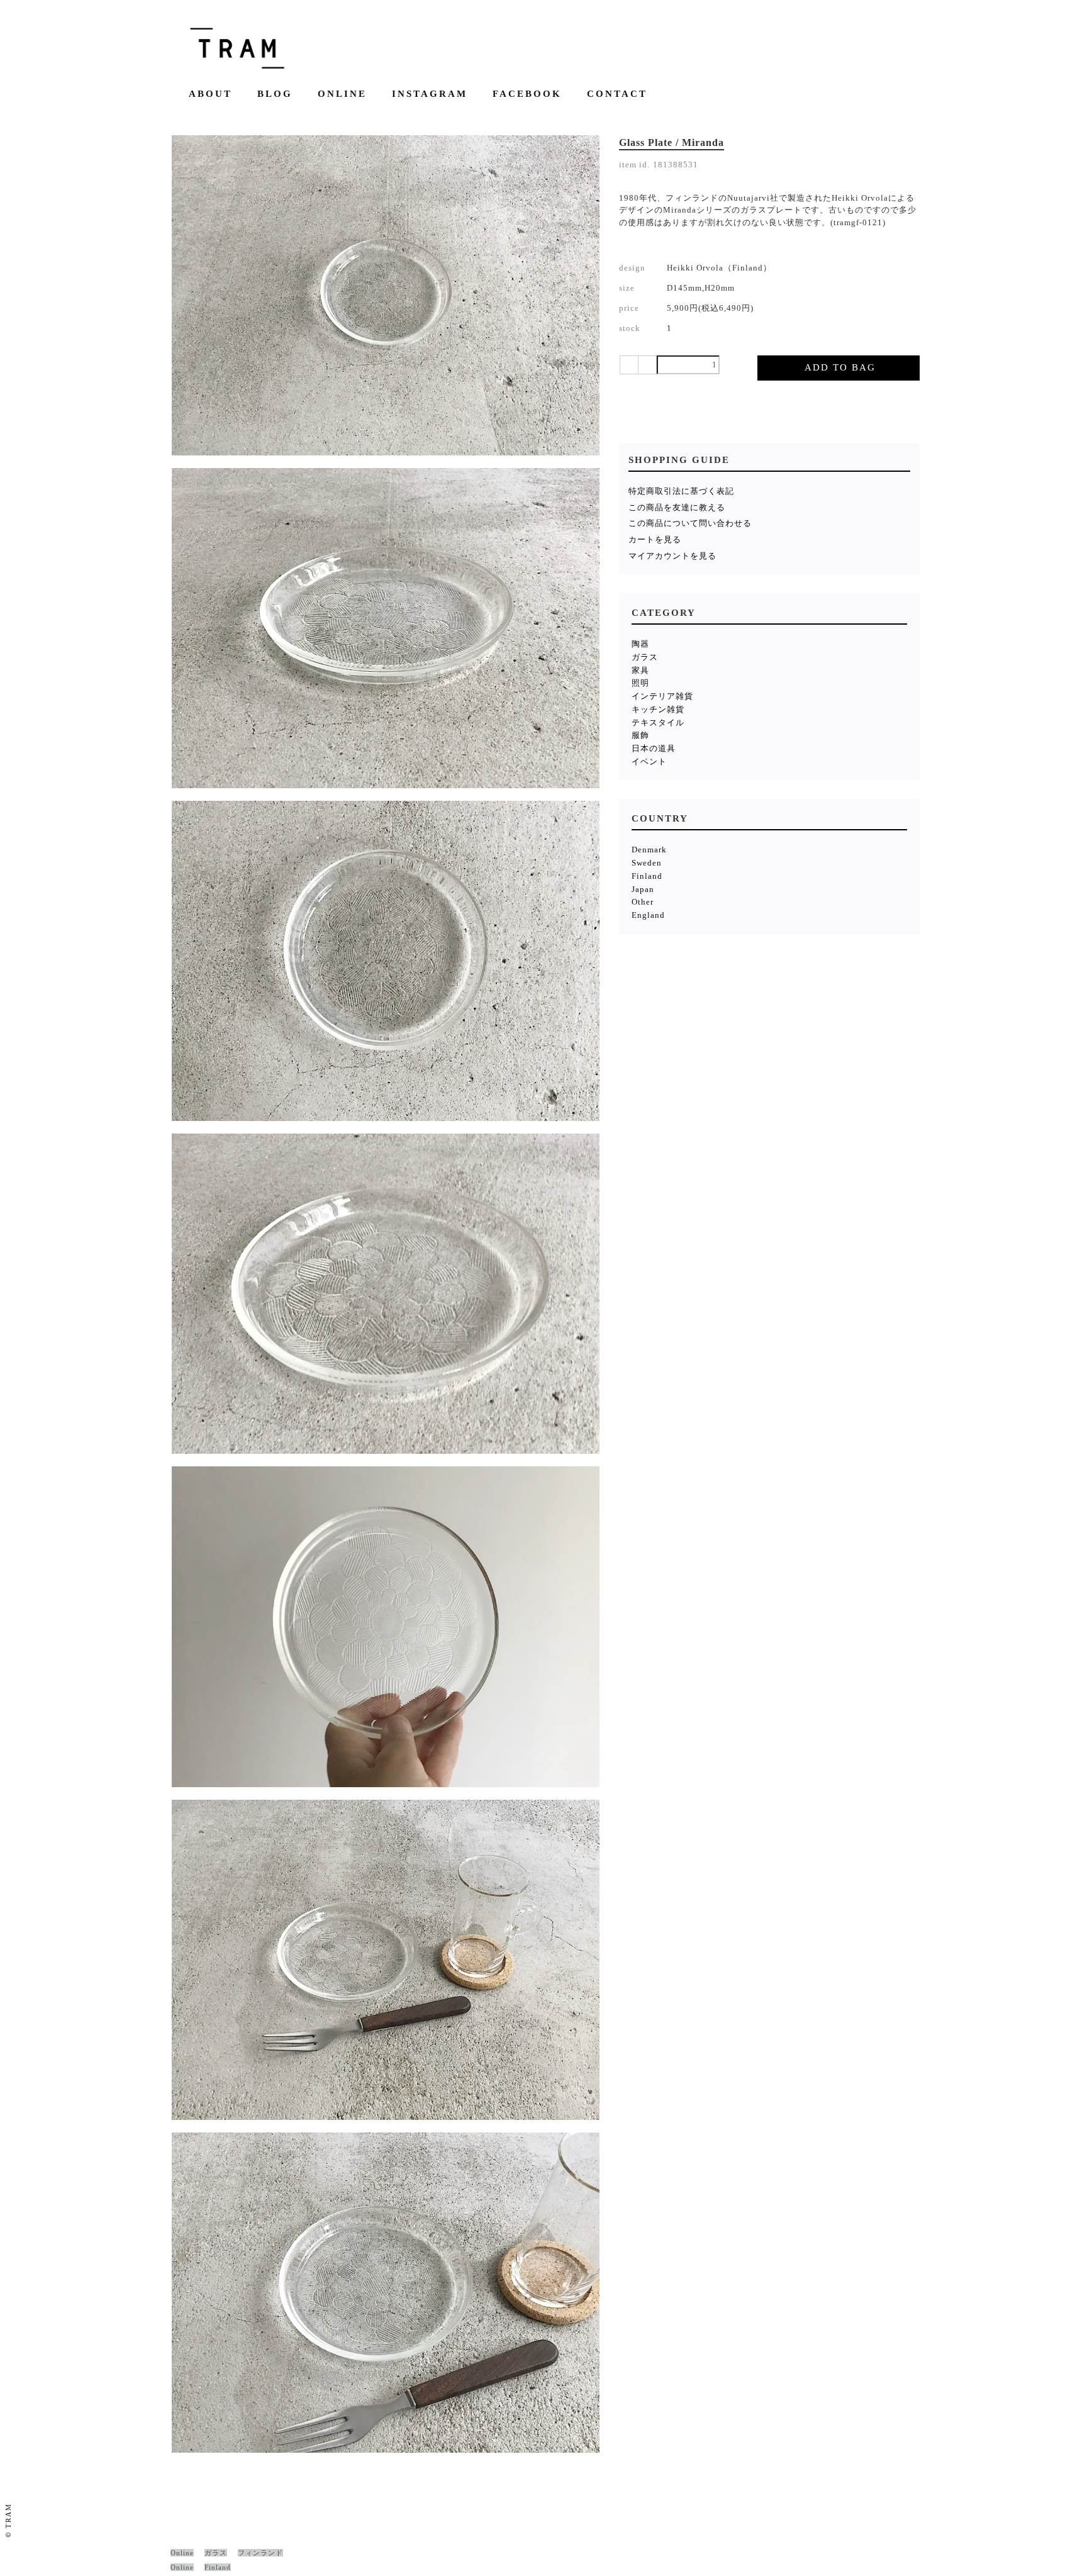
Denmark (649, 850)
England (648, 915)
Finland (647, 876)
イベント (649, 761)
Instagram (430, 94)
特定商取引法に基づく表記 (681, 491)
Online (342, 94)
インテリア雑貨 (662, 696)
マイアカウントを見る (672, 556)
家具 (640, 670)
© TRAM (8, 2520)
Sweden (647, 863)
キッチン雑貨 (658, 709)
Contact (617, 94)
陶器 (640, 644)
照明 (640, 683)
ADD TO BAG (840, 367)
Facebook (527, 94)
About (210, 94)
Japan (643, 889)
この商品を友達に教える (677, 507)
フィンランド (260, 2553)
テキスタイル (658, 722)
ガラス (645, 657)
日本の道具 (654, 748)
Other (643, 902)
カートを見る (655, 539)
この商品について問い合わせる (690, 523)
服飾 (640, 735)
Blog (275, 94)
